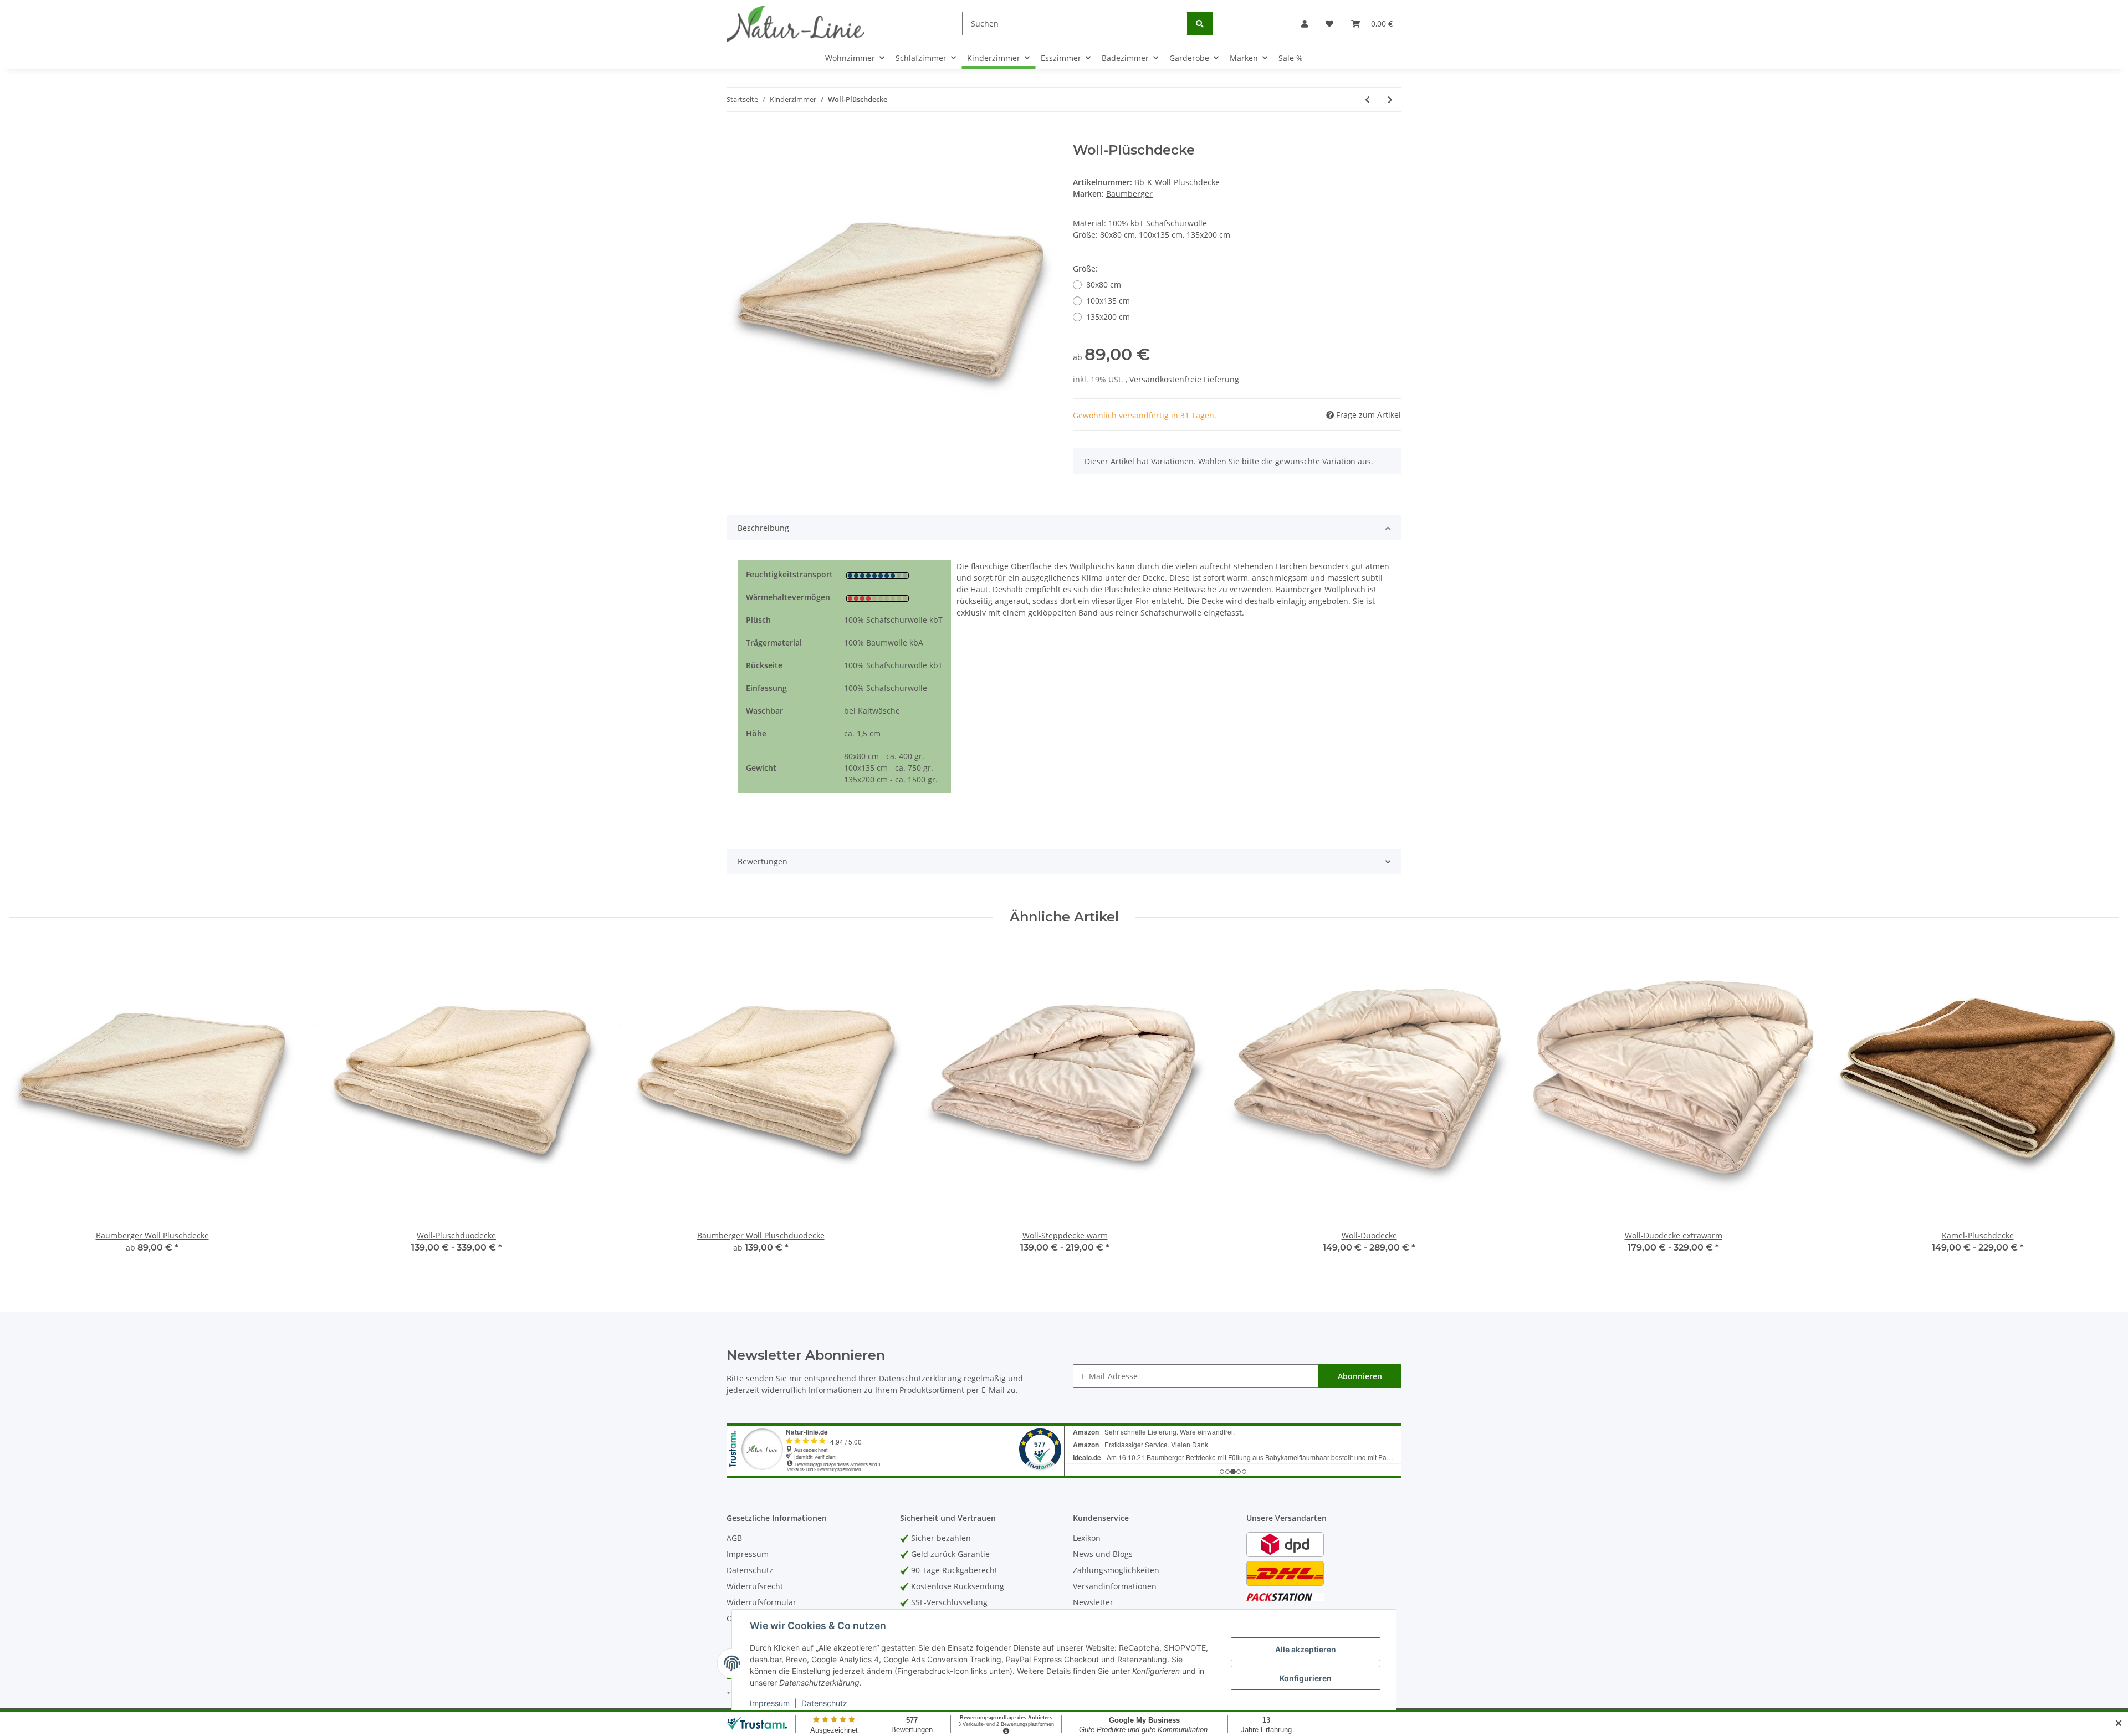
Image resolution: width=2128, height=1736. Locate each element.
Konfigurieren (1306, 1678)
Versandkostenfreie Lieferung (1184, 379)
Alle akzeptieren (1306, 1649)
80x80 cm (1104, 285)
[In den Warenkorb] (735, 136)
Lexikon (1087, 1538)
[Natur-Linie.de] (796, 23)
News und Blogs (1103, 1554)
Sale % (1291, 58)
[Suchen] (1200, 24)
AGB (734, 1538)
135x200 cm (1108, 317)
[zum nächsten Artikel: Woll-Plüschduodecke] (1390, 99)
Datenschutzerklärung (920, 1378)
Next (2101, 1106)
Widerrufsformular (761, 1602)
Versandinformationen (1115, 1586)
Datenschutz (750, 1570)
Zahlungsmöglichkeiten (1116, 1570)
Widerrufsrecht (755, 1586)
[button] (1305, 24)
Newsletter (1093, 1602)
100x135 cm (1108, 301)
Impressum (748, 1554)
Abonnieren (1360, 1376)
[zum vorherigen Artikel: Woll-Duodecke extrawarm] (1367, 99)
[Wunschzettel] (1329, 24)
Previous (27, 1106)
